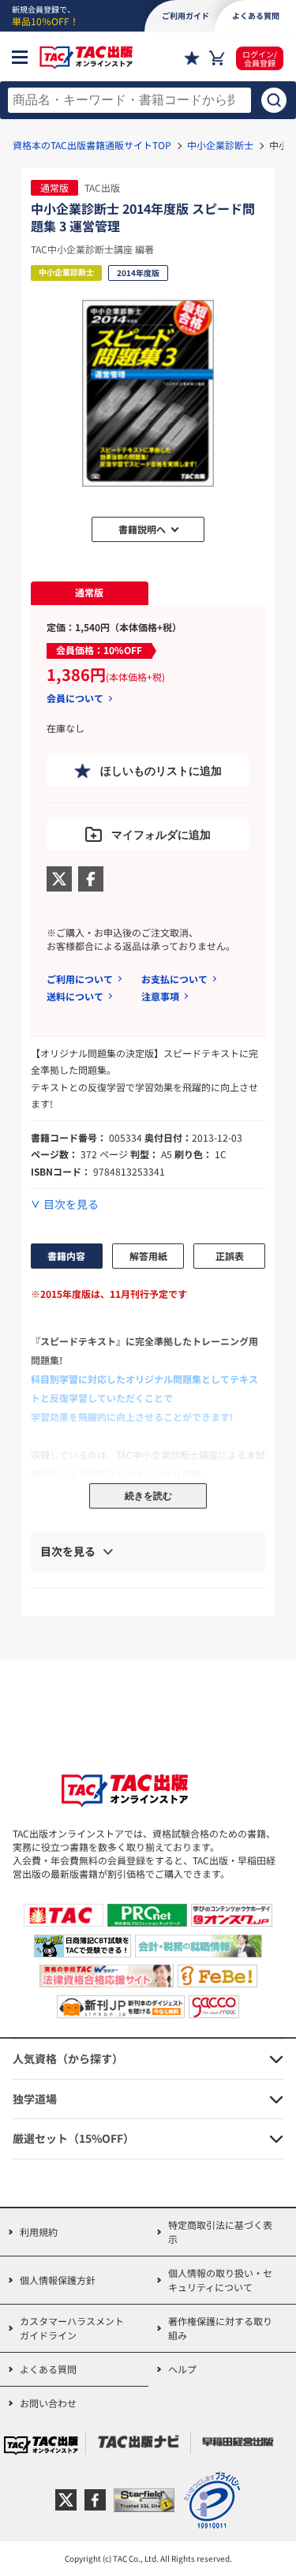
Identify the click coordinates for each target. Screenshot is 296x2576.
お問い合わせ (48, 2403)
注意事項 (160, 996)
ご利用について (80, 979)
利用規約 (39, 2232)
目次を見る (71, 1204)
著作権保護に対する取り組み (220, 2328)
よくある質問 (48, 2369)
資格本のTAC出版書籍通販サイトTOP (92, 145)
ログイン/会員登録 (260, 58)
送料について (75, 996)
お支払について (174, 979)
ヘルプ (182, 2369)
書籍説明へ (142, 529)
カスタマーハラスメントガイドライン (72, 2328)
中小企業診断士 (220, 145)
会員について (75, 698)
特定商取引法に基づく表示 (220, 2232)
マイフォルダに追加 (161, 835)
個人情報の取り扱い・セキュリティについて (220, 2280)
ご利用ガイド (185, 15)
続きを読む (148, 1496)
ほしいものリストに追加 (161, 771)
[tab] (90, 593)
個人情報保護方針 (58, 2280)
